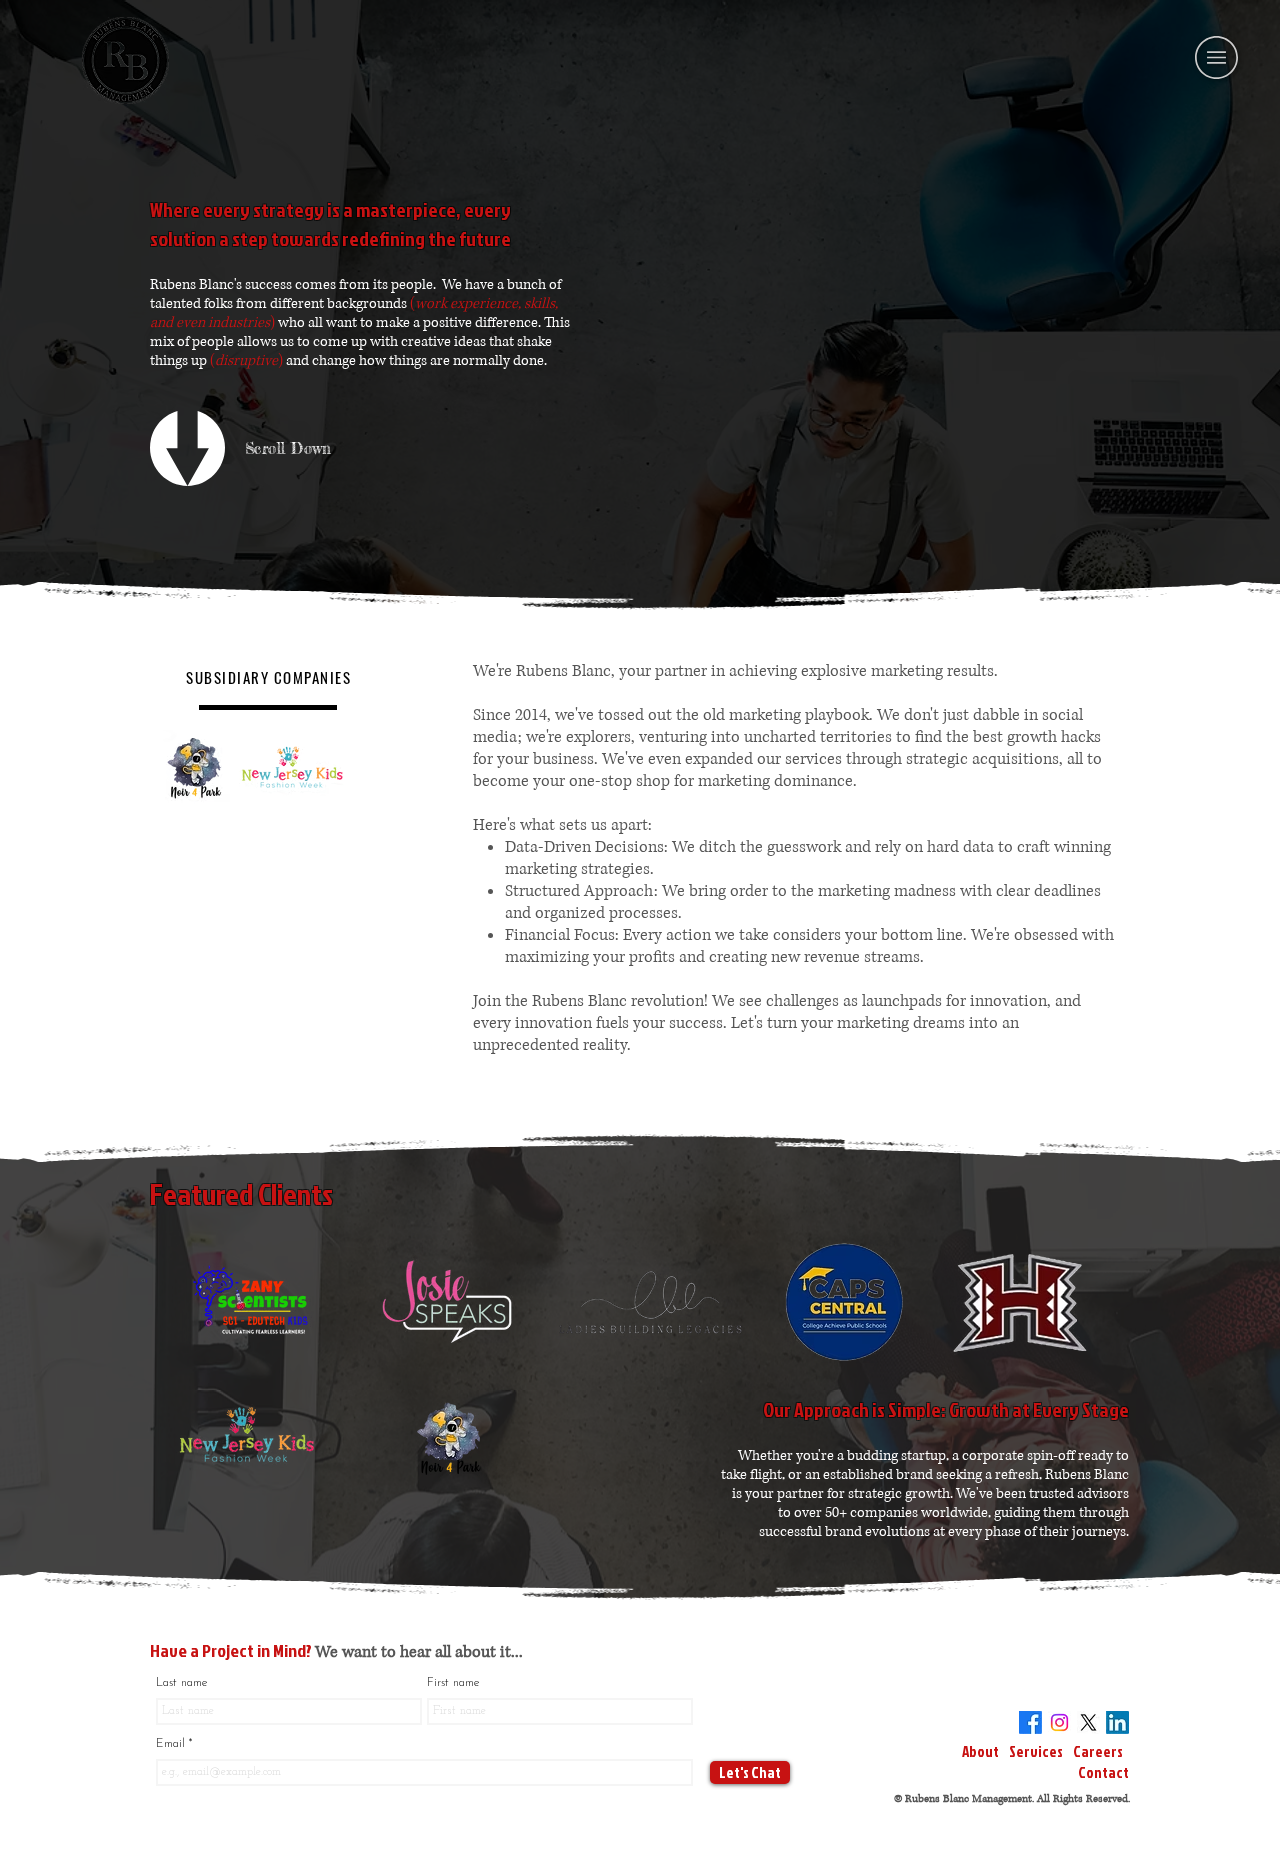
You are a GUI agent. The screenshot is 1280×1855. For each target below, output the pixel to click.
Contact (1103, 1772)
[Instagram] (1059, 1722)
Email (172, 1744)
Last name (181, 1683)
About (981, 1751)
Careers (1097, 1751)
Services (1037, 1751)
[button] (1216, 57)
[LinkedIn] (1117, 1722)
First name (453, 1683)
